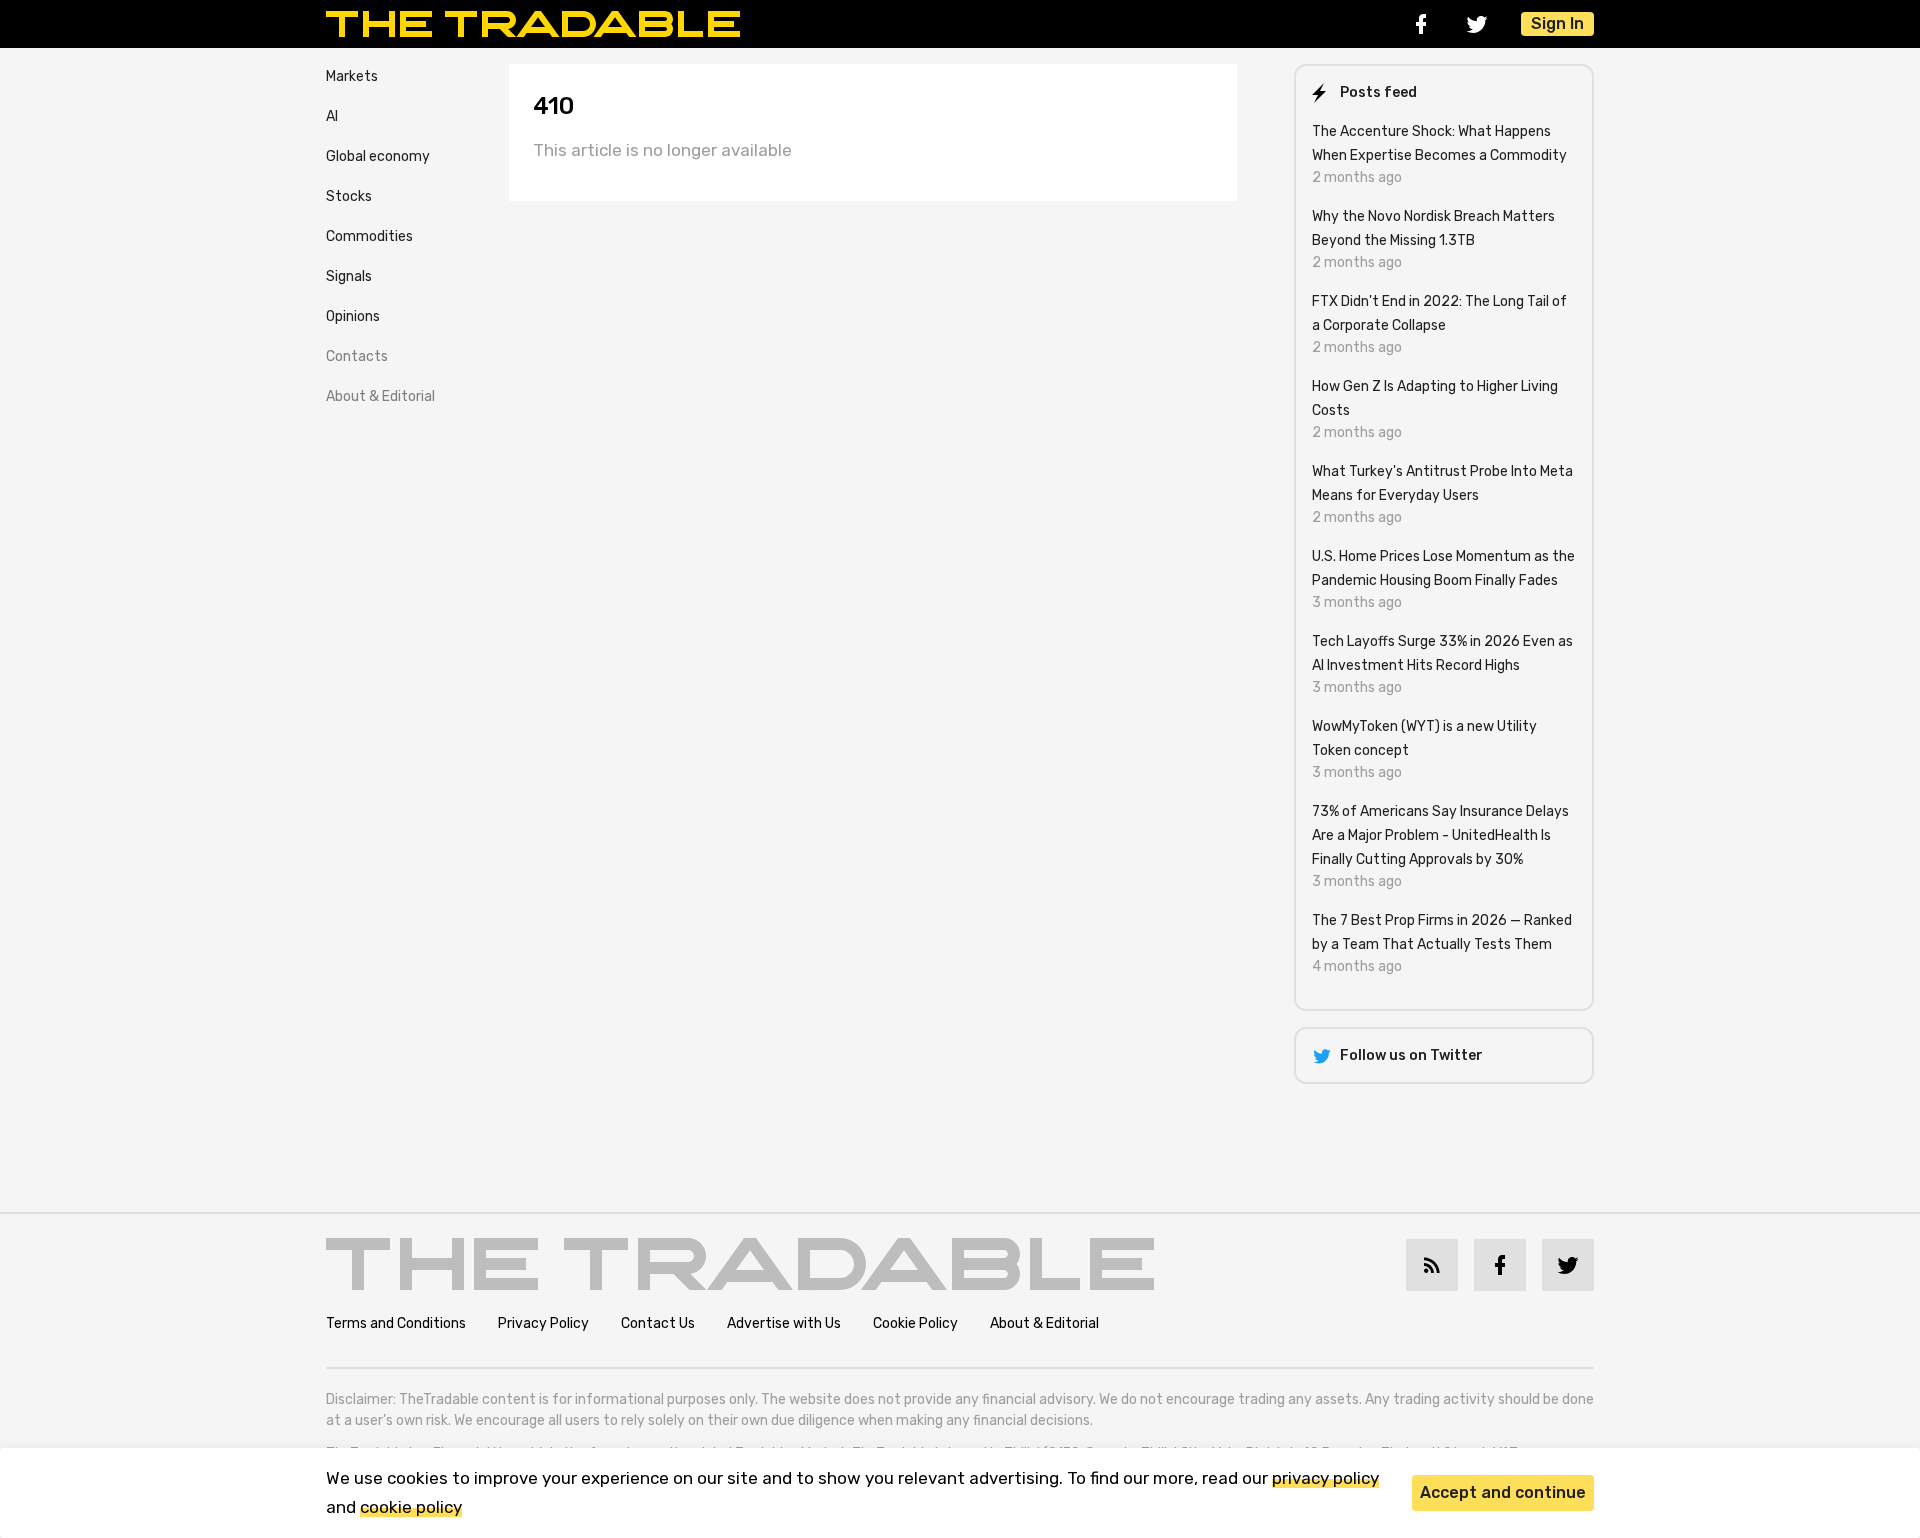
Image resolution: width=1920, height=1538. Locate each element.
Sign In (1557, 23)
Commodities (369, 236)
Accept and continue (1503, 1492)
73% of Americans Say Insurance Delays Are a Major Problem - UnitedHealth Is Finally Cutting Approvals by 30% (1440, 835)
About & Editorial (380, 396)
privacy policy (1325, 1478)
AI (332, 116)
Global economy (378, 156)
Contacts (357, 356)
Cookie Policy (915, 1323)
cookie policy (411, 1507)
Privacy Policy (543, 1323)
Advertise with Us (784, 1323)
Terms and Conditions (396, 1323)
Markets (352, 76)
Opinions (353, 316)
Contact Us (658, 1323)
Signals (349, 276)
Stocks (349, 196)
